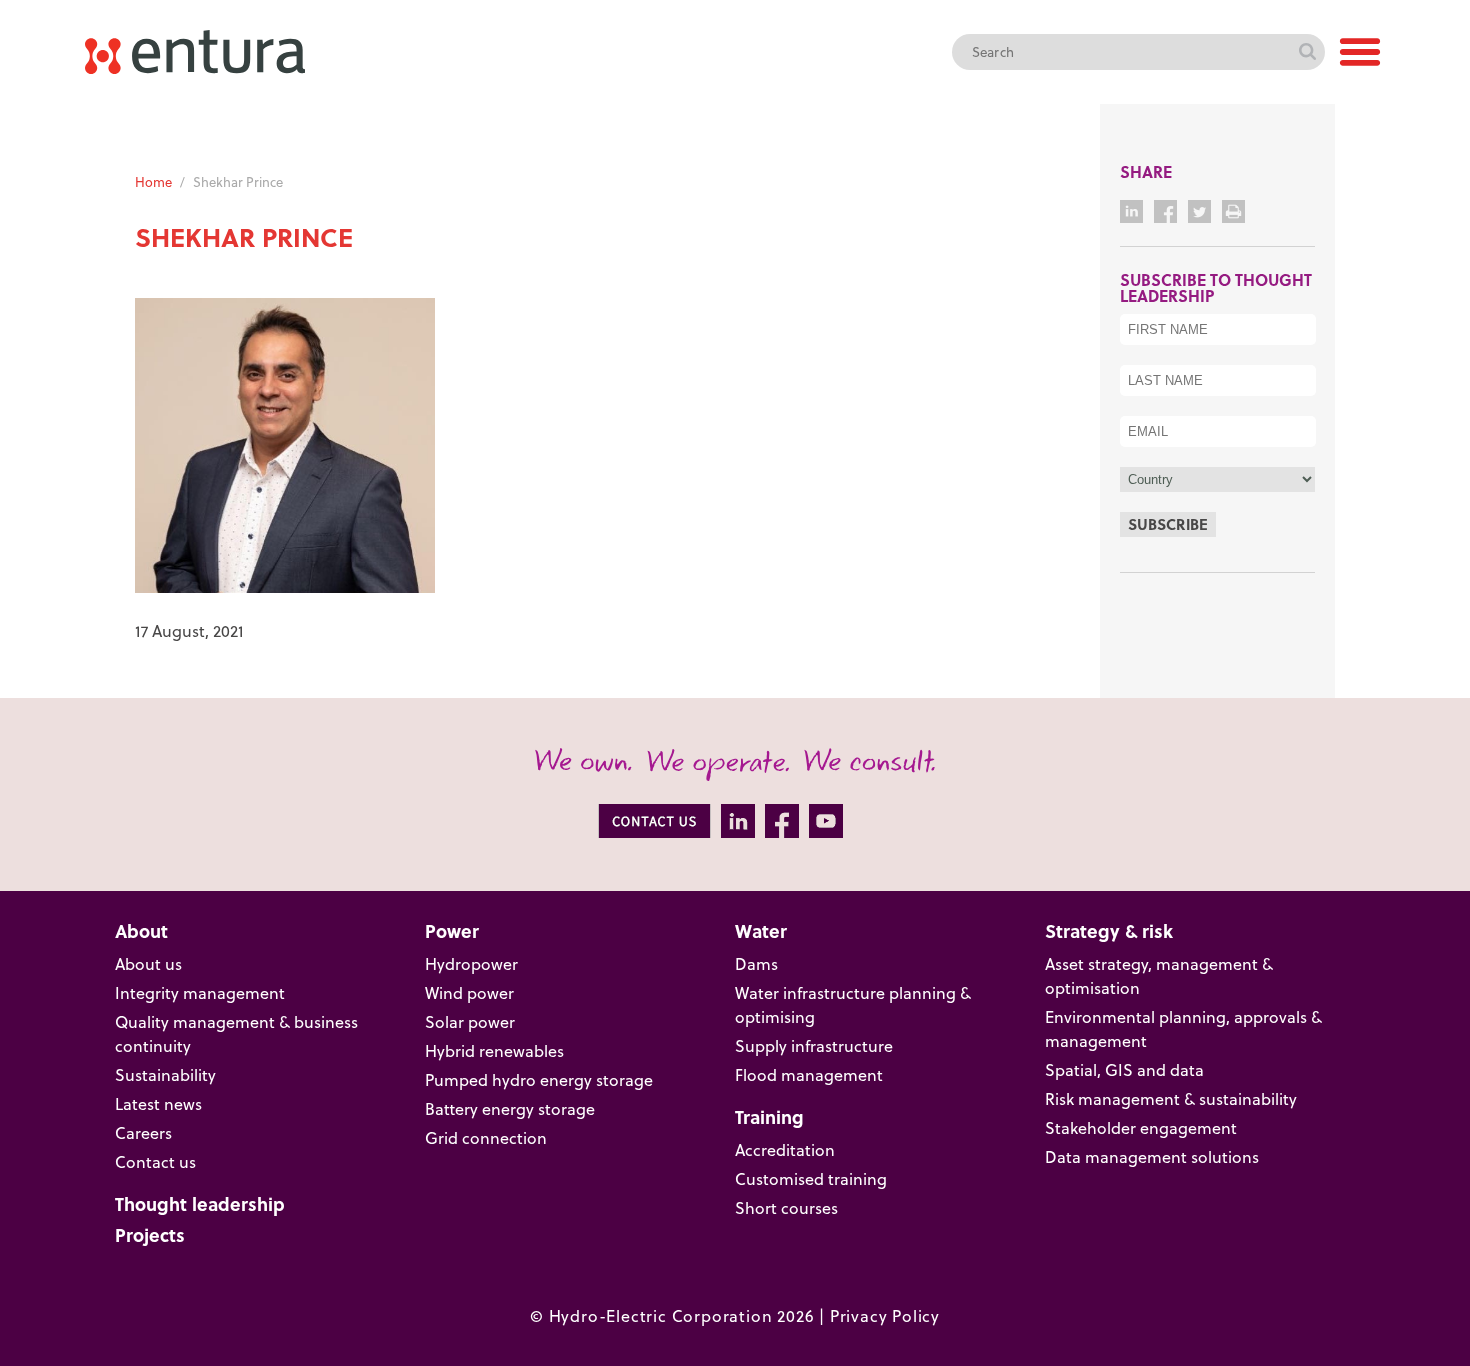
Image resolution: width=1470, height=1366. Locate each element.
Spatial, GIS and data (1124, 1070)
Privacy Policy (885, 1316)
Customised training (811, 1179)
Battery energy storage (510, 1109)
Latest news (158, 1104)
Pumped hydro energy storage (539, 1080)
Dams (756, 964)
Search (1307, 52)
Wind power (469, 993)
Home (153, 182)
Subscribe (1168, 524)
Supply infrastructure (814, 1046)
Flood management (809, 1075)
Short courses (786, 1208)
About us (148, 964)
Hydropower (471, 964)
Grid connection (486, 1138)
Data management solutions (1152, 1157)
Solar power (470, 1022)
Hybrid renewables (494, 1051)
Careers (143, 1133)
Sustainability (165, 1075)
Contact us (155, 1162)
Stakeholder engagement (1141, 1128)
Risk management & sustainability (1171, 1099)
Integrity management (200, 993)
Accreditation (785, 1150)
